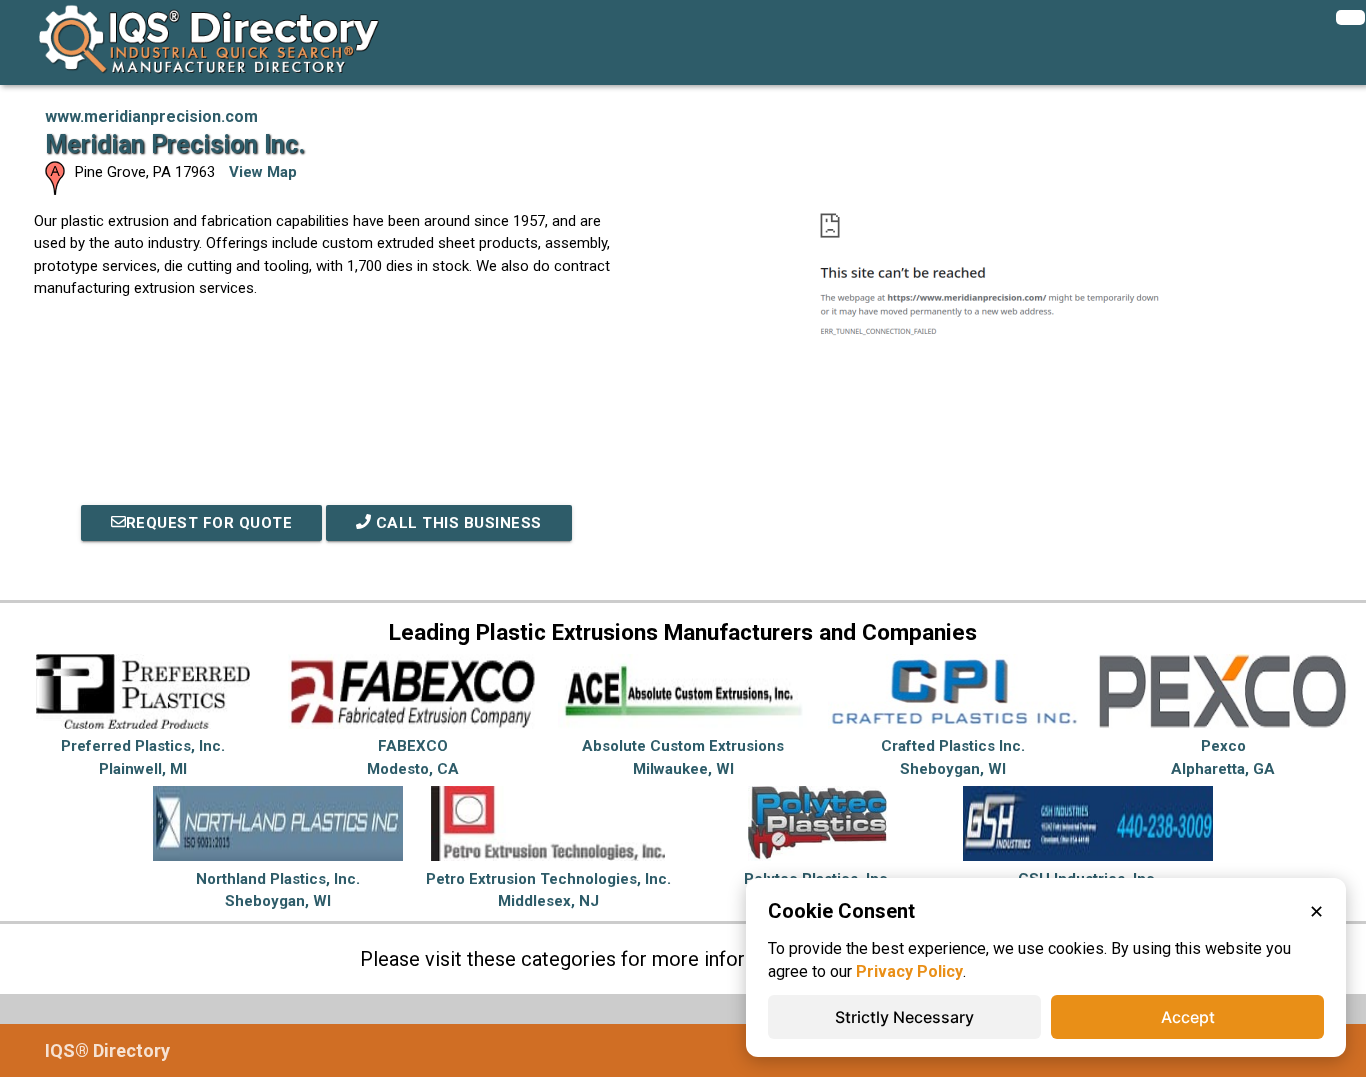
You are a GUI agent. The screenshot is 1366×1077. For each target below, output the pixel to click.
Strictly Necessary (904, 1017)
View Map (263, 172)
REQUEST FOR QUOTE (209, 523)
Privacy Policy (909, 971)
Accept (1188, 1017)
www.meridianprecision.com (151, 116)
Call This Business (456, 523)
